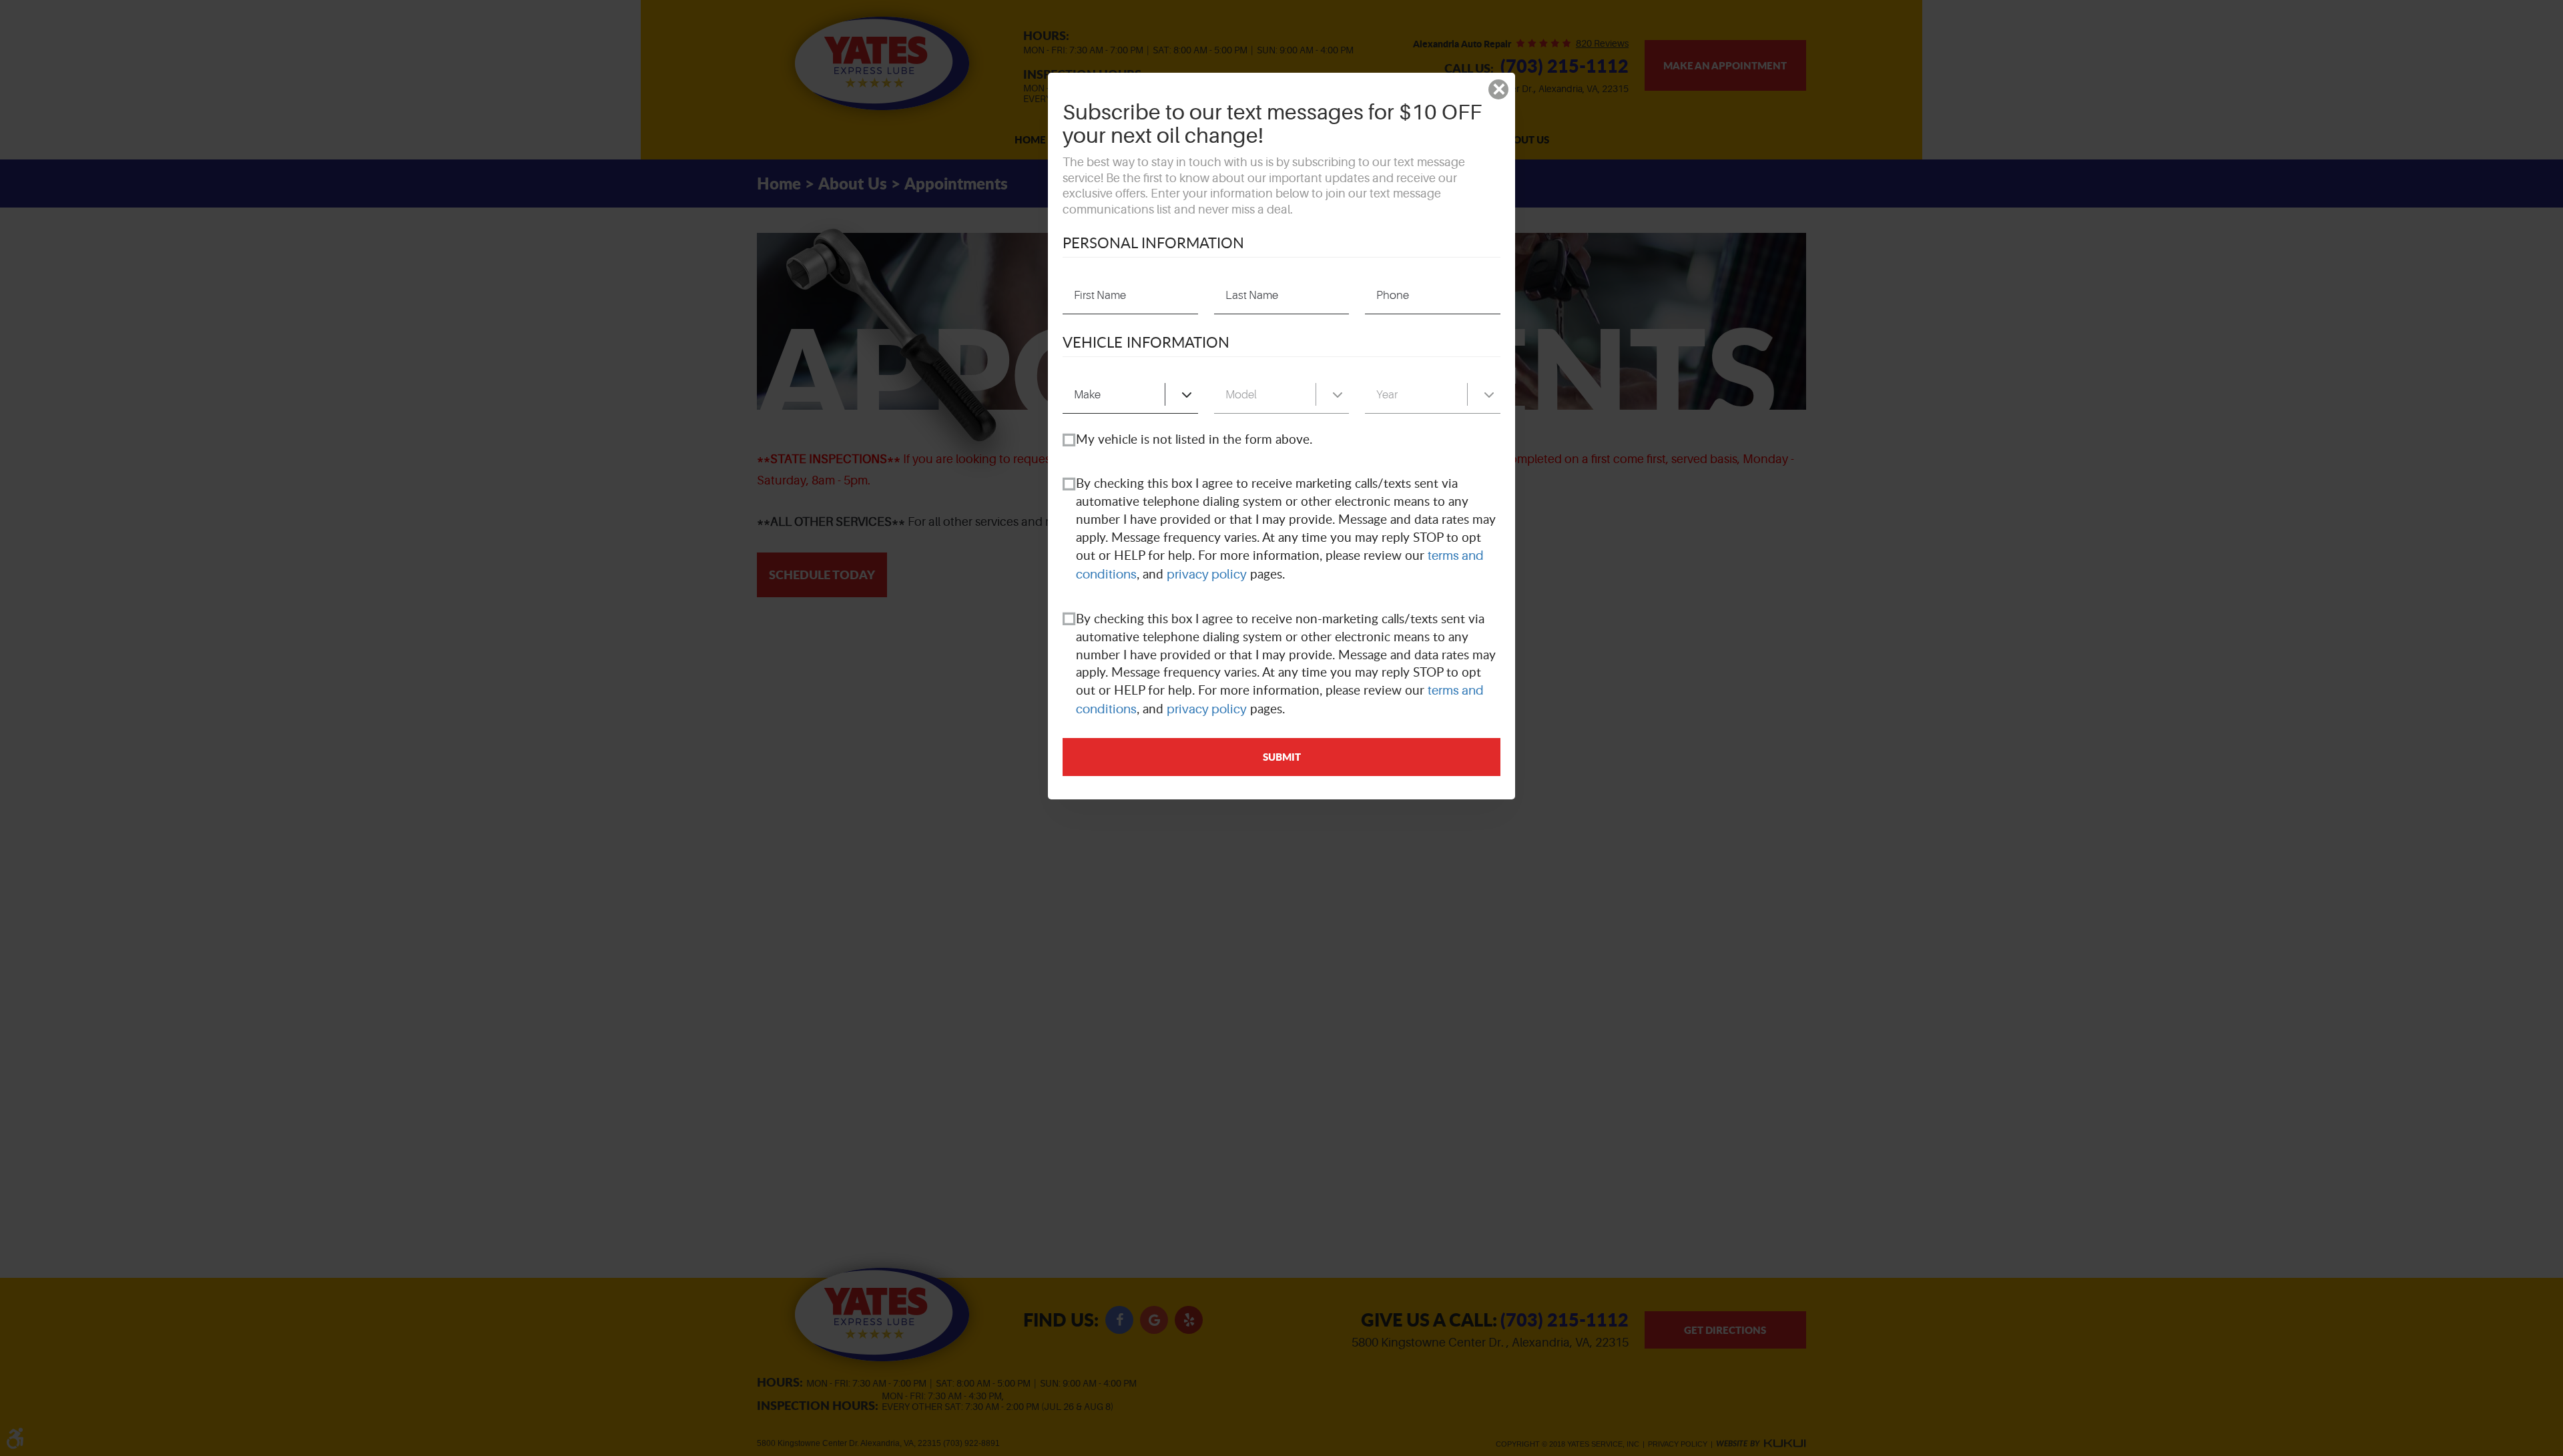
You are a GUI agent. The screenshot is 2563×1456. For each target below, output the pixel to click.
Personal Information (1153, 242)
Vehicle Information (1146, 342)
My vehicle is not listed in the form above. (1194, 439)
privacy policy (1207, 575)
